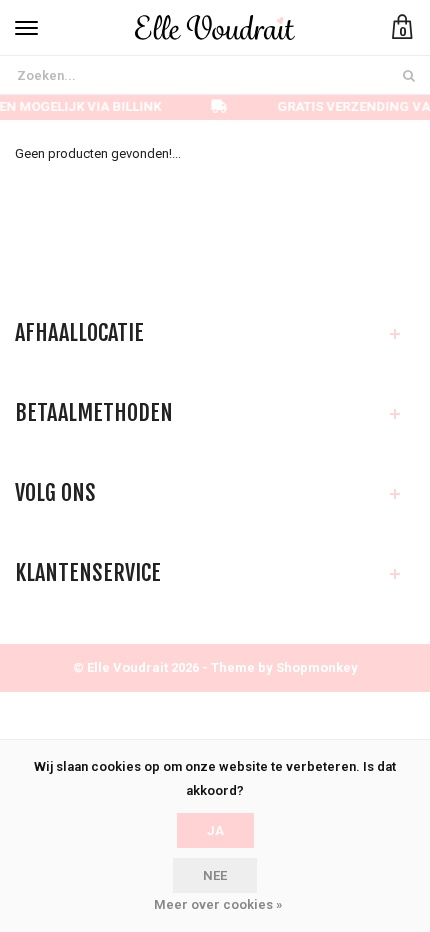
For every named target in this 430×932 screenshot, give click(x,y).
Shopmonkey (317, 667)
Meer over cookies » (218, 904)
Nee (215, 875)
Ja (215, 830)
